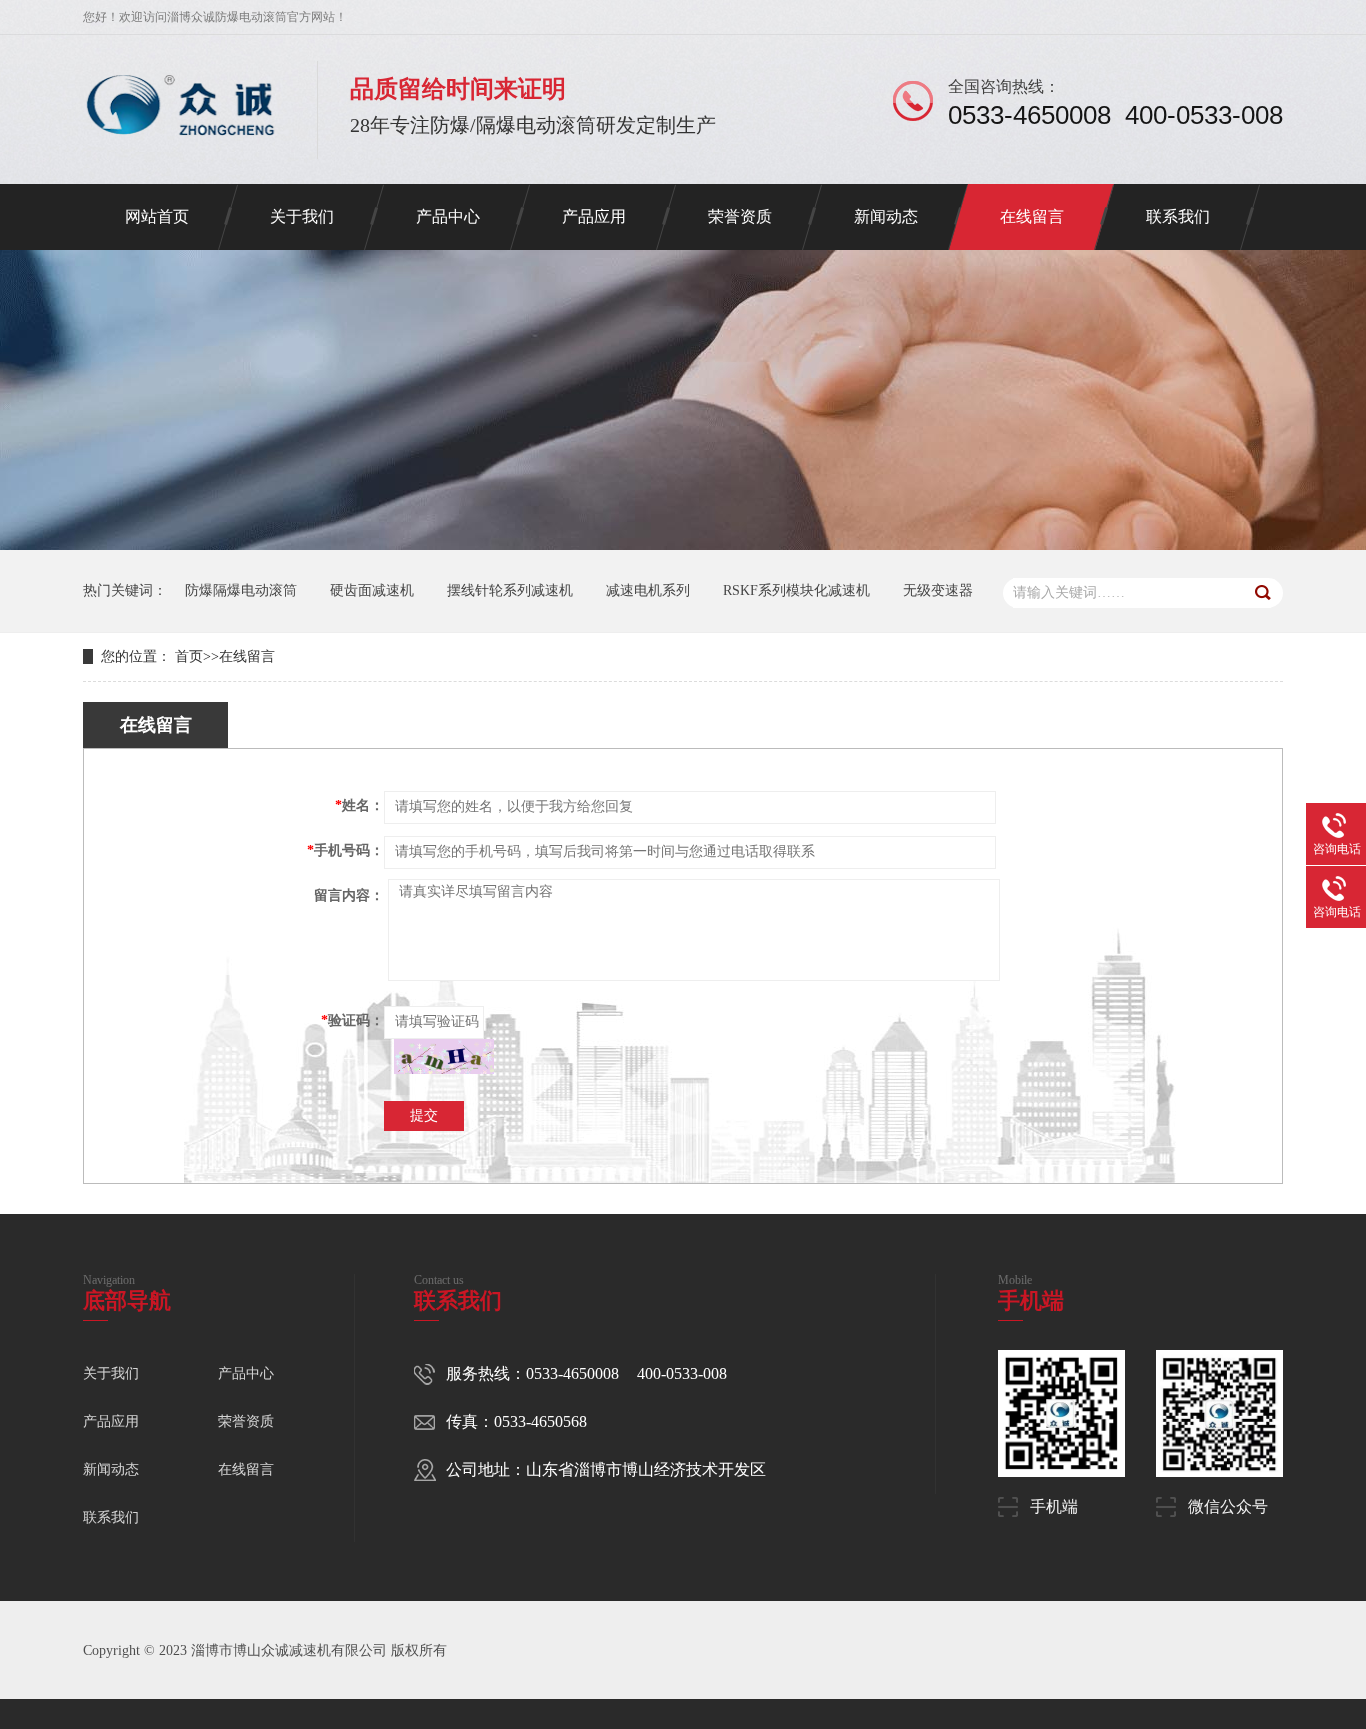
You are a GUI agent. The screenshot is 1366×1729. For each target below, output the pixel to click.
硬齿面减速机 (372, 590)
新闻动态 (886, 216)
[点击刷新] (444, 1056)
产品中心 (448, 216)
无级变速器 (938, 590)
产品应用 (594, 216)
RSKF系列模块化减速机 (796, 590)
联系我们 (1178, 216)
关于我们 (302, 216)
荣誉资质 (740, 216)
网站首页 (157, 216)
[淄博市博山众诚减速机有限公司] (180, 146)
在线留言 (1032, 216)
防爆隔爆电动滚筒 (241, 590)
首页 (189, 656)
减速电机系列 (648, 590)
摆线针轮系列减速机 (510, 590)
